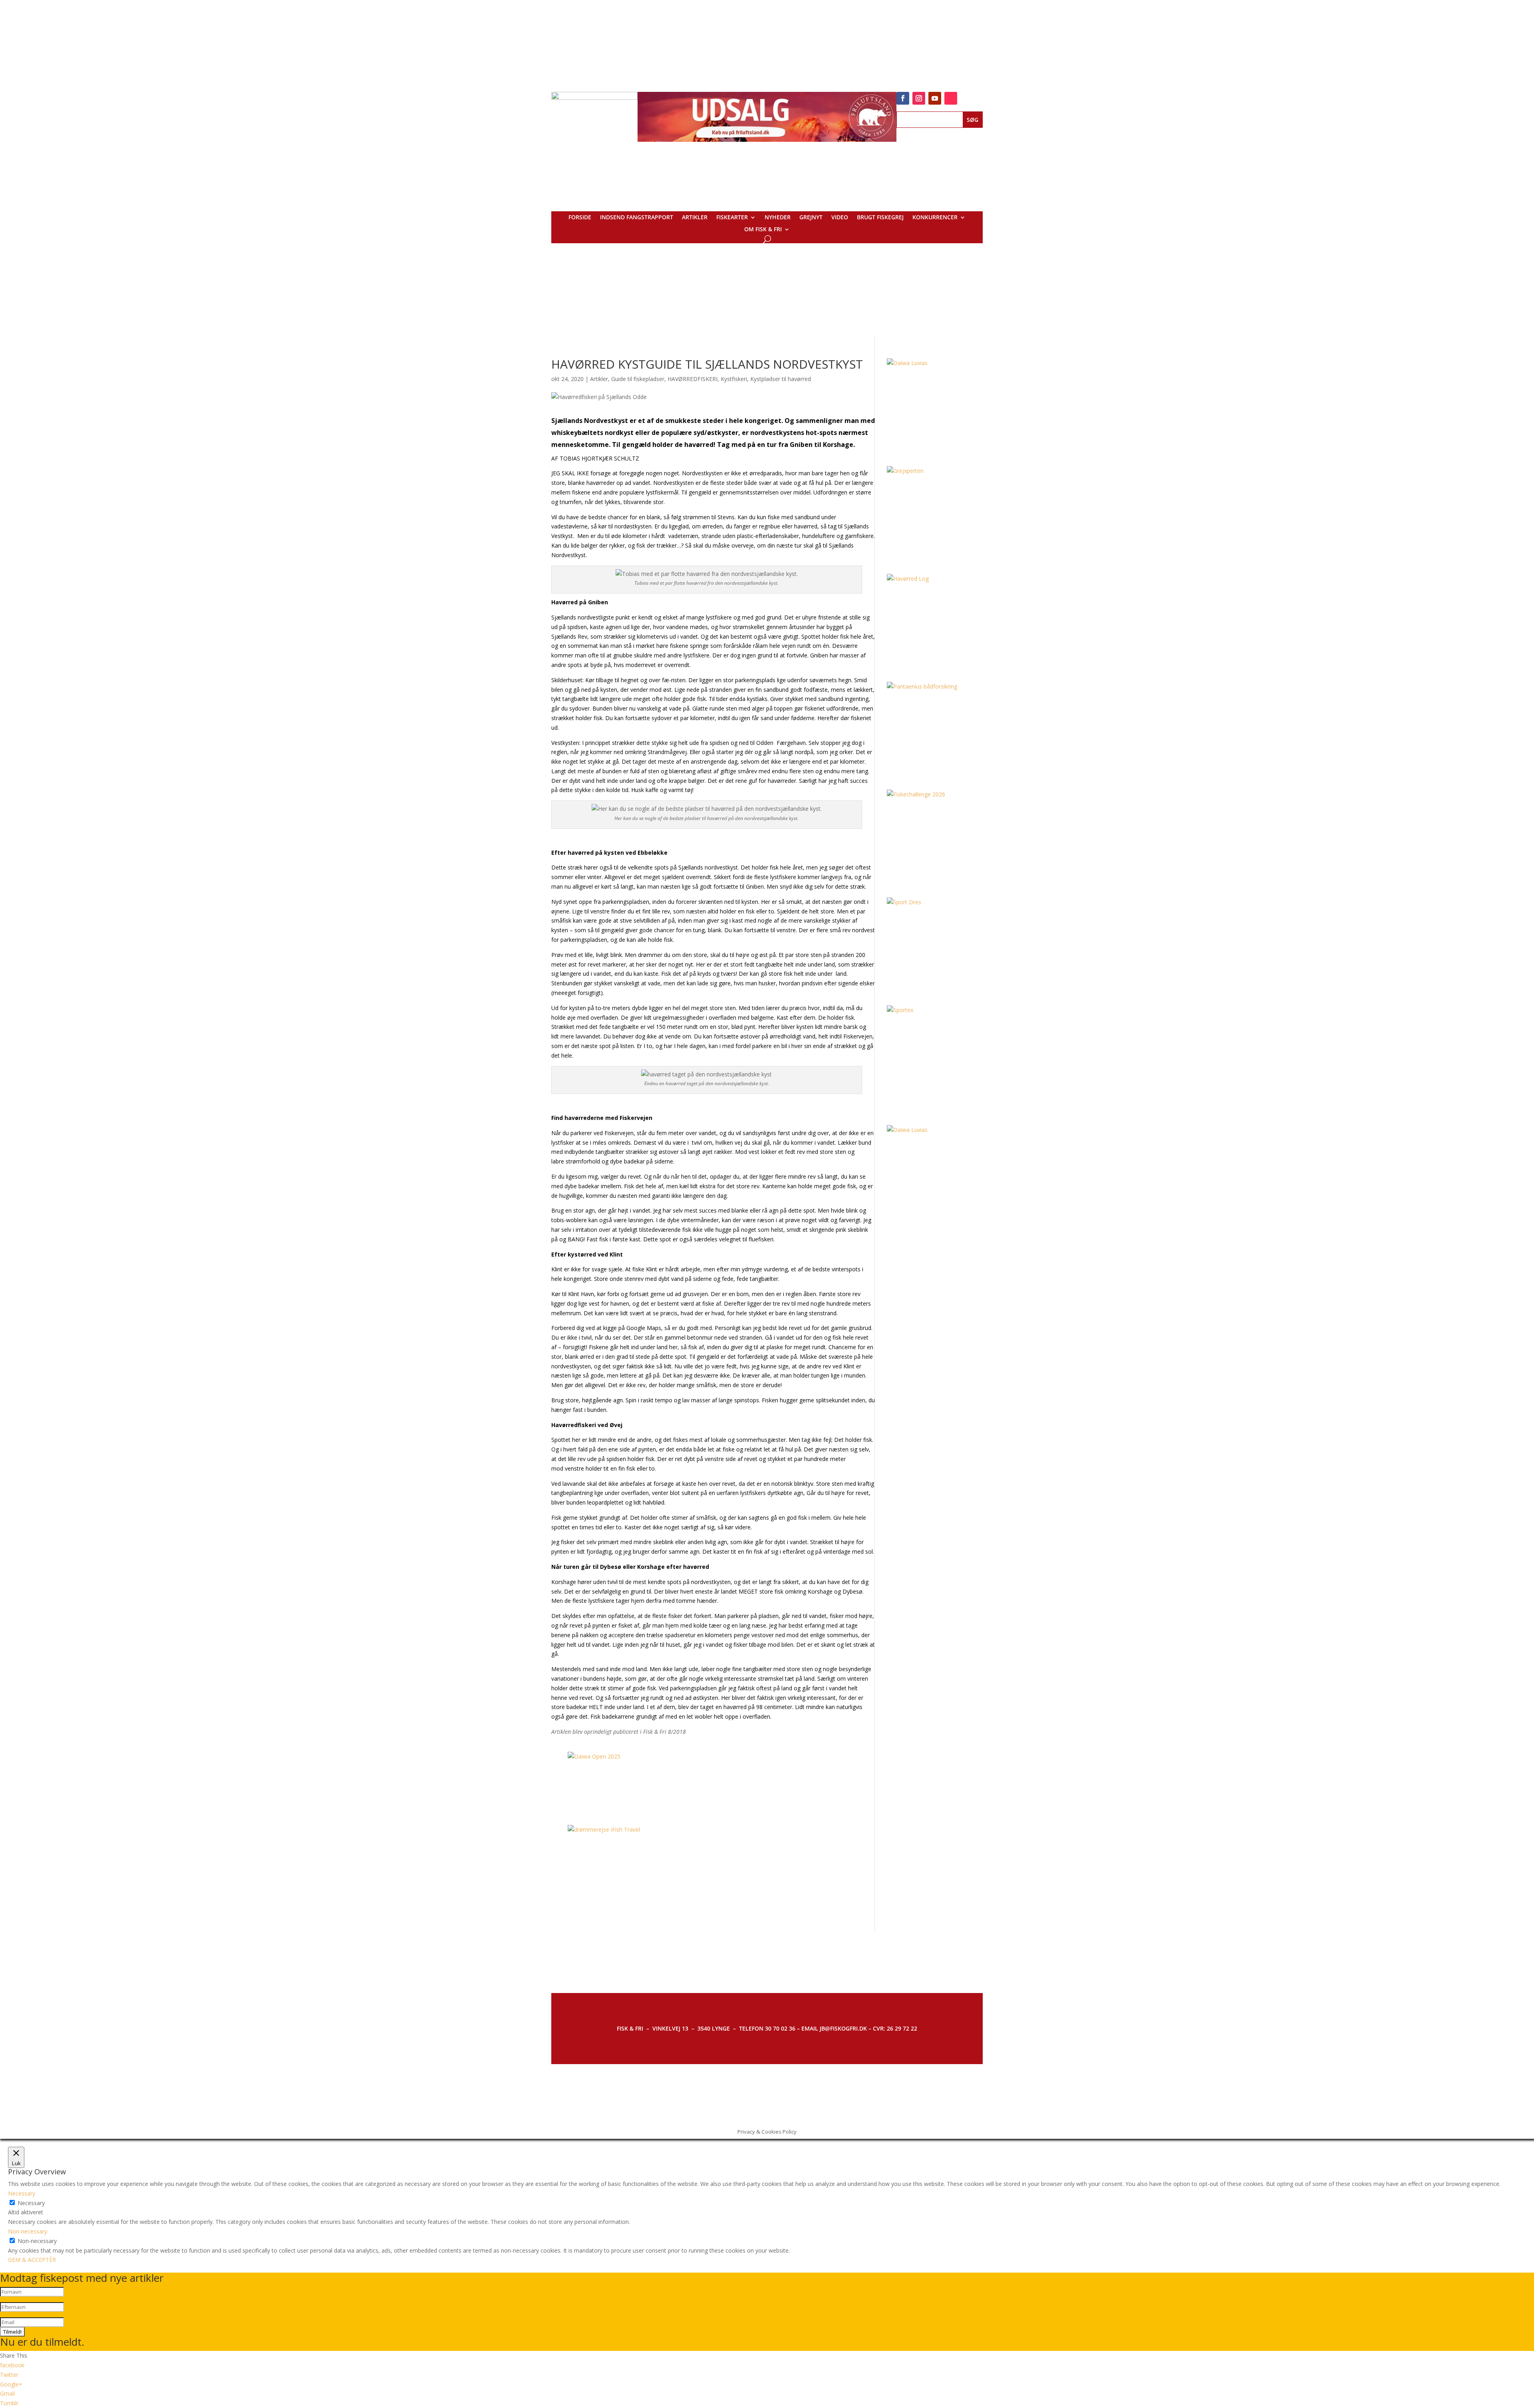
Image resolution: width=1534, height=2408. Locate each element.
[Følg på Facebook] (903, 98)
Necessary (31, 2203)
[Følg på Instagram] (919, 98)
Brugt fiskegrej (880, 218)
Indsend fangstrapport (637, 218)
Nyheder (778, 218)
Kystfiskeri (734, 379)
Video (840, 218)
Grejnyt (811, 218)
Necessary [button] (22, 2193)
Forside (580, 218)
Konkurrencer (935, 218)
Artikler (695, 218)
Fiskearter (732, 218)
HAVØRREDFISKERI (692, 379)
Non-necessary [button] (28, 2231)
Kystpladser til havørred (781, 379)
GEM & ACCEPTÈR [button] (32, 2260)
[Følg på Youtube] (935, 98)
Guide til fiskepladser (638, 379)
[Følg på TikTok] (951, 98)
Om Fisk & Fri (763, 230)
